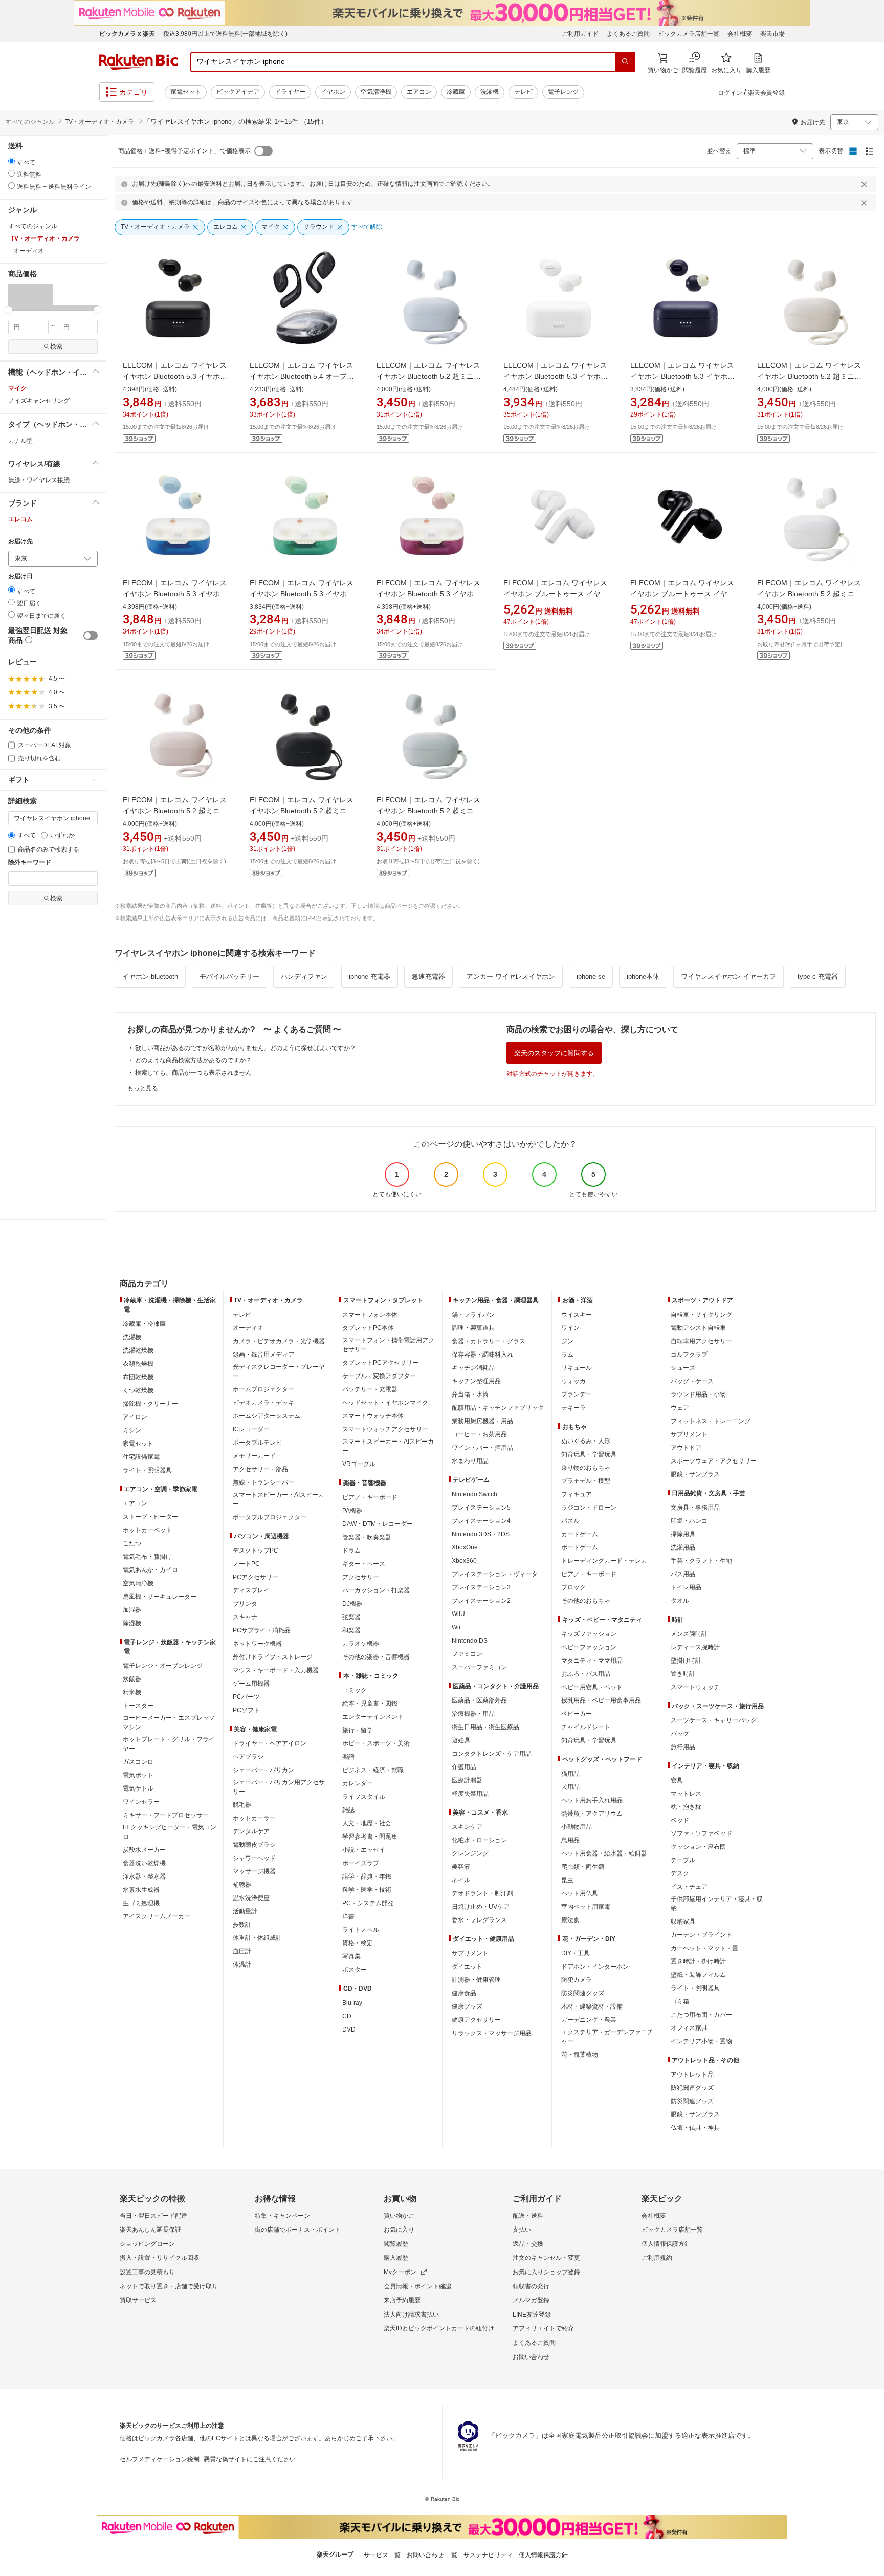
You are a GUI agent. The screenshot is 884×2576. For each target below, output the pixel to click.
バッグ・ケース (692, 1381)
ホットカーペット (147, 1530)
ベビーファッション (589, 1647)
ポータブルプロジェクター (270, 1517)
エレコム (20, 519)
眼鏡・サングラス (695, 1474)
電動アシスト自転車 (698, 1328)
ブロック (573, 1587)
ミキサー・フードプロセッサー (166, 1815)
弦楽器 (351, 1617)
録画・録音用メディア (263, 1355)
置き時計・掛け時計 (698, 1961)
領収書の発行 (531, 2286)
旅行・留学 (358, 1730)
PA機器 (352, 1511)
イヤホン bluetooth (150, 977)
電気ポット (138, 1775)
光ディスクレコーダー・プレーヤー (279, 1371)
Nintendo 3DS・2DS (481, 1534)
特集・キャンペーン (282, 2216)
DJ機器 (352, 1604)
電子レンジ (563, 92)
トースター (138, 1706)
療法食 (570, 1920)
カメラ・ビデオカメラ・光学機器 (279, 1341)
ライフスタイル (364, 1797)
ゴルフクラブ (689, 1355)
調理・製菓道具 (473, 1328)
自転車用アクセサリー (701, 1341)
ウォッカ (573, 1381)
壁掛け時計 (686, 1661)
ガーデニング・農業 (589, 2020)
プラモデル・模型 (586, 1481)
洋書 (348, 1916)
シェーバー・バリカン (263, 1770)
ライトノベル (361, 1930)
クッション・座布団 (698, 1847)
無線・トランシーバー (263, 1482)
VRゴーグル (359, 1464)
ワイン (570, 1328)
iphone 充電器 (370, 977)
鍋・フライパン (473, 1315)
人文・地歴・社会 (367, 1823)
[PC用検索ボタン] (625, 62)
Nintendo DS (470, 1641)
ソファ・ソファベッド (701, 1833)
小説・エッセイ (364, 1850)
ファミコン (467, 1654)
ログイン (730, 93)
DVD (349, 2029)
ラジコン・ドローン (589, 1508)
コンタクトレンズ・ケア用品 (492, 1754)
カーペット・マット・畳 (704, 1948)
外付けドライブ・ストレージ (273, 1657)
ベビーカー (577, 1714)
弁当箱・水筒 (470, 1394)
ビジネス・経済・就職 (373, 1770)
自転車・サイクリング (701, 1315)
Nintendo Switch (474, 1494)
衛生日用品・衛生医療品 (485, 1727)
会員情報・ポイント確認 (417, 2286)
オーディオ (248, 1328)
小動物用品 (577, 1827)
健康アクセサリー (476, 2020)
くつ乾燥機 (138, 1390)
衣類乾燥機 (138, 1364)
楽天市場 (772, 34)
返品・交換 (528, 2244)
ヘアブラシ (248, 1757)
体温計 (242, 1964)
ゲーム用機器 (251, 1684)
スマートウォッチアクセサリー (385, 1429)
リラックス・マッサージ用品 (492, 2033)
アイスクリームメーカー (157, 1916)
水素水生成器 (141, 1890)
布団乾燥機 (138, 1377)
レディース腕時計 (695, 1647)
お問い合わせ (531, 2357)
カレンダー (358, 1783)
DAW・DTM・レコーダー (378, 1524)
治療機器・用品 (473, 1714)
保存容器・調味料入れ (482, 1355)
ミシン (132, 1430)
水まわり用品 (470, 1461)
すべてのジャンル (30, 122)
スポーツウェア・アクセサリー (714, 1461)
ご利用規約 (657, 2258)
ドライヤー (290, 92)
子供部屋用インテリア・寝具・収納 (717, 1904)
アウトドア (686, 1448)
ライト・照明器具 (147, 1470)
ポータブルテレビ (257, 1443)
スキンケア (467, 1827)
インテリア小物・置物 (701, 2041)
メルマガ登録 (531, 2300)
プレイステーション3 (481, 1587)
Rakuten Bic (139, 62)
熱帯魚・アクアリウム (592, 1814)
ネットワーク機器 (257, 1644)
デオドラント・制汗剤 (482, 1893)
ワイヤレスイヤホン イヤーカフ (728, 977)
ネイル (461, 1880)
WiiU (458, 1614)
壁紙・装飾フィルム (698, 1975)
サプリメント (470, 1953)
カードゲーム (580, 1534)
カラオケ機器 (361, 1644)
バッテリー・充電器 (370, 1389)
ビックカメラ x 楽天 (127, 34)
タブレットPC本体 (368, 1328)
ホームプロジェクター (263, 1389)
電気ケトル (138, 1788)
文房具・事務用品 (695, 1508)
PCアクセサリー (256, 1577)
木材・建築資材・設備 (592, 2006)
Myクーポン (400, 2272)
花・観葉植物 (580, 2055)
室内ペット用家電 (586, 1907)
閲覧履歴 (396, 2244)
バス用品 (683, 1574)
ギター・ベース (364, 1564)
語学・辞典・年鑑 (367, 1876)
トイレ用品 (686, 1587)
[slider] (8, 310)
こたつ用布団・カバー (701, 2015)
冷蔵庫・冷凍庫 (144, 1324)
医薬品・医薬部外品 (479, 1700)
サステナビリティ (488, 2555)
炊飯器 (132, 1679)
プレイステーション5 (481, 1508)
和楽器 (351, 1630)
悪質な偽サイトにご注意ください (250, 2459)
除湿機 (132, 1623)
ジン (567, 1341)
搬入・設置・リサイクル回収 (160, 2258)
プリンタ (245, 1604)
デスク (680, 1873)
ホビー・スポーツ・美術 (376, 1743)
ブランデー (577, 1394)
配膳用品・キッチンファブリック (498, 1408)
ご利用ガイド (580, 34)
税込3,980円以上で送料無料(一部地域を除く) (225, 34)
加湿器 (132, 1610)
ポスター (355, 1970)
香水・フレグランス (479, 1920)
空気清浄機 (376, 92)
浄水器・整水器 (144, 1876)
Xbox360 (464, 1561)
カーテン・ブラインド (701, 1935)
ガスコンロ (138, 1762)
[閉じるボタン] (866, 184)
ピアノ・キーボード (370, 1497)
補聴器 (242, 1885)
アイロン (135, 1417)
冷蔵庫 (456, 92)
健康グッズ (467, 2006)
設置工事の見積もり (147, 2272)
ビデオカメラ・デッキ (263, 1403)
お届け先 (20, 542)
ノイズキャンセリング (39, 401)
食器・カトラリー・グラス (489, 1341)
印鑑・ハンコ (689, 1521)
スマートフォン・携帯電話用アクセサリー (388, 1345)
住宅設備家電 (141, 1457)
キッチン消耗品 (473, 1368)
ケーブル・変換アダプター (379, 1376)
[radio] (12, 161)
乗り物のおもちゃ (586, 1468)
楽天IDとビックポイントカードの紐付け (439, 2328)
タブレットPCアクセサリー (380, 1363)
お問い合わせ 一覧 (432, 2555)
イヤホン (333, 92)
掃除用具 (683, 1534)
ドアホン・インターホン (595, 1967)
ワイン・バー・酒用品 (482, 1448)
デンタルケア (251, 1831)
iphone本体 (643, 977)
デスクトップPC (256, 1551)
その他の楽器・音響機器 (376, 1657)
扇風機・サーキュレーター (160, 1597)
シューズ (683, 1368)
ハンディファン (304, 977)
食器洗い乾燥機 (144, 1863)
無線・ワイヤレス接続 (39, 480)
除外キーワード (30, 863)
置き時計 (683, 1674)
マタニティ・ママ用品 (592, 1661)
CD (347, 2016)
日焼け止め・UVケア (481, 1907)
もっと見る (143, 1088)
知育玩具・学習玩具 (589, 1454)
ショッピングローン (147, 2244)
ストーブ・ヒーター (150, 1517)
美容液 (461, 1867)
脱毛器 (242, 1805)
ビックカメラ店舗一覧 (689, 34)
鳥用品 (570, 1840)
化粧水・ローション (479, 1840)
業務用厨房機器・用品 (482, 1421)
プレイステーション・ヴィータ (495, 1574)
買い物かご (399, 2216)
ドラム (351, 1551)
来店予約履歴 (402, 2300)
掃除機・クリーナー (150, 1404)
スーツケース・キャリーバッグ (714, 1720)
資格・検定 (358, 1943)
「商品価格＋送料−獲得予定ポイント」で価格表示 (181, 151)
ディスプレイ (251, 1590)
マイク (17, 388)
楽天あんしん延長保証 (150, 2230)
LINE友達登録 (532, 2315)
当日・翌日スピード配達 (153, 2216)
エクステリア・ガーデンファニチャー (607, 2037)
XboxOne (465, 1547)
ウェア (680, 1408)
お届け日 (20, 576)
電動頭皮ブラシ (254, 1845)
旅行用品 (683, 1747)
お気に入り (399, 2230)
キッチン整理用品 (476, 1381)
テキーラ (573, 1408)
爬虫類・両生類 (583, 1867)
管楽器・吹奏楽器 (367, 1537)
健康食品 (464, 1993)
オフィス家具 (689, 2028)
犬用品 (570, 1787)
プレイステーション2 (481, 1601)
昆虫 (567, 1880)
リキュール (577, 1368)
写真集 (351, 1956)
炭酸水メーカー (144, 1850)
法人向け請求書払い (411, 2315)
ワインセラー (141, 1802)
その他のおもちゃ (586, 1601)
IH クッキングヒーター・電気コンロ (170, 1832)
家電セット (186, 92)
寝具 (677, 1780)
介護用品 (464, 1767)
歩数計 (242, 1925)
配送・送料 (528, 2216)
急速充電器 (428, 977)
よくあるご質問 (628, 34)
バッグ (680, 1734)
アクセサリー (361, 1577)
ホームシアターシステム (267, 1416)
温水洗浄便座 (251, 1898)
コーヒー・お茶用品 (479, 1434)
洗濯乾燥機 (138, 1350)
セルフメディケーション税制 (160, 2459)
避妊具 (461, 1740)
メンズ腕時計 (689, 1634)
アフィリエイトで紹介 (543, 2328)
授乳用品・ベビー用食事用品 (601, 1700)
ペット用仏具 (580, 1893)
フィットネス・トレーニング (711, 1421)
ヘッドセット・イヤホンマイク (385, 1403)
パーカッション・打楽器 (376, 1590)
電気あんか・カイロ (150, 1570)
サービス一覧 (382, 2555)
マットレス (686, 1794)
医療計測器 (467, 1780)
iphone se (591, 977)
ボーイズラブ (361, 1863)
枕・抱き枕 (686, 1807)
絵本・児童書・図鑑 (370, 1704)
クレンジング (470, 1853)
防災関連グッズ (583, 1993)
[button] (31, 297)
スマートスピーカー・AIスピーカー (279, 1499)
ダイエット (467, 1967)
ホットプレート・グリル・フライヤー (169, 1744)
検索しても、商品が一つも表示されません (193, 1073)
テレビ (523, 92)
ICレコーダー (251, 1429)
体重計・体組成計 (257, 1938)
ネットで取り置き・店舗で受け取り (169, 2286)
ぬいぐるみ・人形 (586, 1441)
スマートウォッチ (695, 1687)
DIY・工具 (576, 1953)
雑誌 (348, 1810)
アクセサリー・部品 (260, 1469)
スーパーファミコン (479, 1667)
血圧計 (242, 1951)
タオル (680, 1601)
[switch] (91, 636)
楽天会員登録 (766, 93)
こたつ (132, 1543)
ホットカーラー (254, 1818)
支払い (522, 2230)
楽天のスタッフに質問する (554, 1053)
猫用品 (570, 1774)
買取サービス (138, 2300)
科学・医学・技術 (367, 1890)
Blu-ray (352, 2003)
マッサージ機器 (254, 1871)
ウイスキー (577, 1315)
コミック (355, 1690)
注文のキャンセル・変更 (546, 2258)
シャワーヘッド (254, 1858)
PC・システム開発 (368, 1903)
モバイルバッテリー (229, 977)
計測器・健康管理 (476, 1980)
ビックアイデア (238, 92)
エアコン (419, 92)
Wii (456, 1627)
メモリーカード (254, 1456)
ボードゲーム (580, 1547)
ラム (567, 1355)
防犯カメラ (577, 1980)
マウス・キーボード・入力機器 (276, 1670)
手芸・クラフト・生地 (701, 1561)
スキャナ (245, 1617)
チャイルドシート (586, 1727)
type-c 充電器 (818, 977)
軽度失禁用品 (470, 1794)
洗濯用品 (683, 1547)
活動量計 (245, 1911)
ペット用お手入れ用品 (592, 1800)
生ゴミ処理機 (141, 1903)
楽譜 (348, 1757)
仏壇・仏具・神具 (695, 2128)
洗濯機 (490, 92)
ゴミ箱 (680, 2001)
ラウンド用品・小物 (698, 1394)
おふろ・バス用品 (586, 1674)
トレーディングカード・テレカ (604, 1561)
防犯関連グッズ (692, 2088)
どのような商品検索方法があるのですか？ (193, 1060)
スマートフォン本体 (370, 1315)
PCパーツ (246, 1697)
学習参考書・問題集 (370, 1837)
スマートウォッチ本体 (373, 1416)
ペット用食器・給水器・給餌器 (604, 1853)
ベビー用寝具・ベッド (592, 1687)
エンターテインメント (373, 1717)
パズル (570, 1521)
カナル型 (20, 441)
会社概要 (740, 34)
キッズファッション (589, 1634)
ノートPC (246, 1564)
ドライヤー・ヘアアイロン (270, 1743)
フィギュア (577, 1494)
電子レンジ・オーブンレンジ (163, 1666)
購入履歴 (396, 2258)
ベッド (680, 1820)
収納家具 (683, 1922)
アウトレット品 (692, 2075)
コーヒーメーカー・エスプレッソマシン (169, 1722)
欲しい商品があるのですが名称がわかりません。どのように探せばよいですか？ (246, 1048)
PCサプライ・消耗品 (262, 1630)
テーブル (683, 1860)
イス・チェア (689, 1887)
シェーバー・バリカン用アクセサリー (279, 1787)
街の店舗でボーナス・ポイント (298, 2230)
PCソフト (246, 1710)
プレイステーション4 (481, 1521)
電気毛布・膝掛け (147, 1557)
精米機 (132, 1692)
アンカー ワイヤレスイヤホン (511, 977)
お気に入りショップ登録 (546, 2272)
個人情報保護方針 (666, 2244)
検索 (56, 346)
